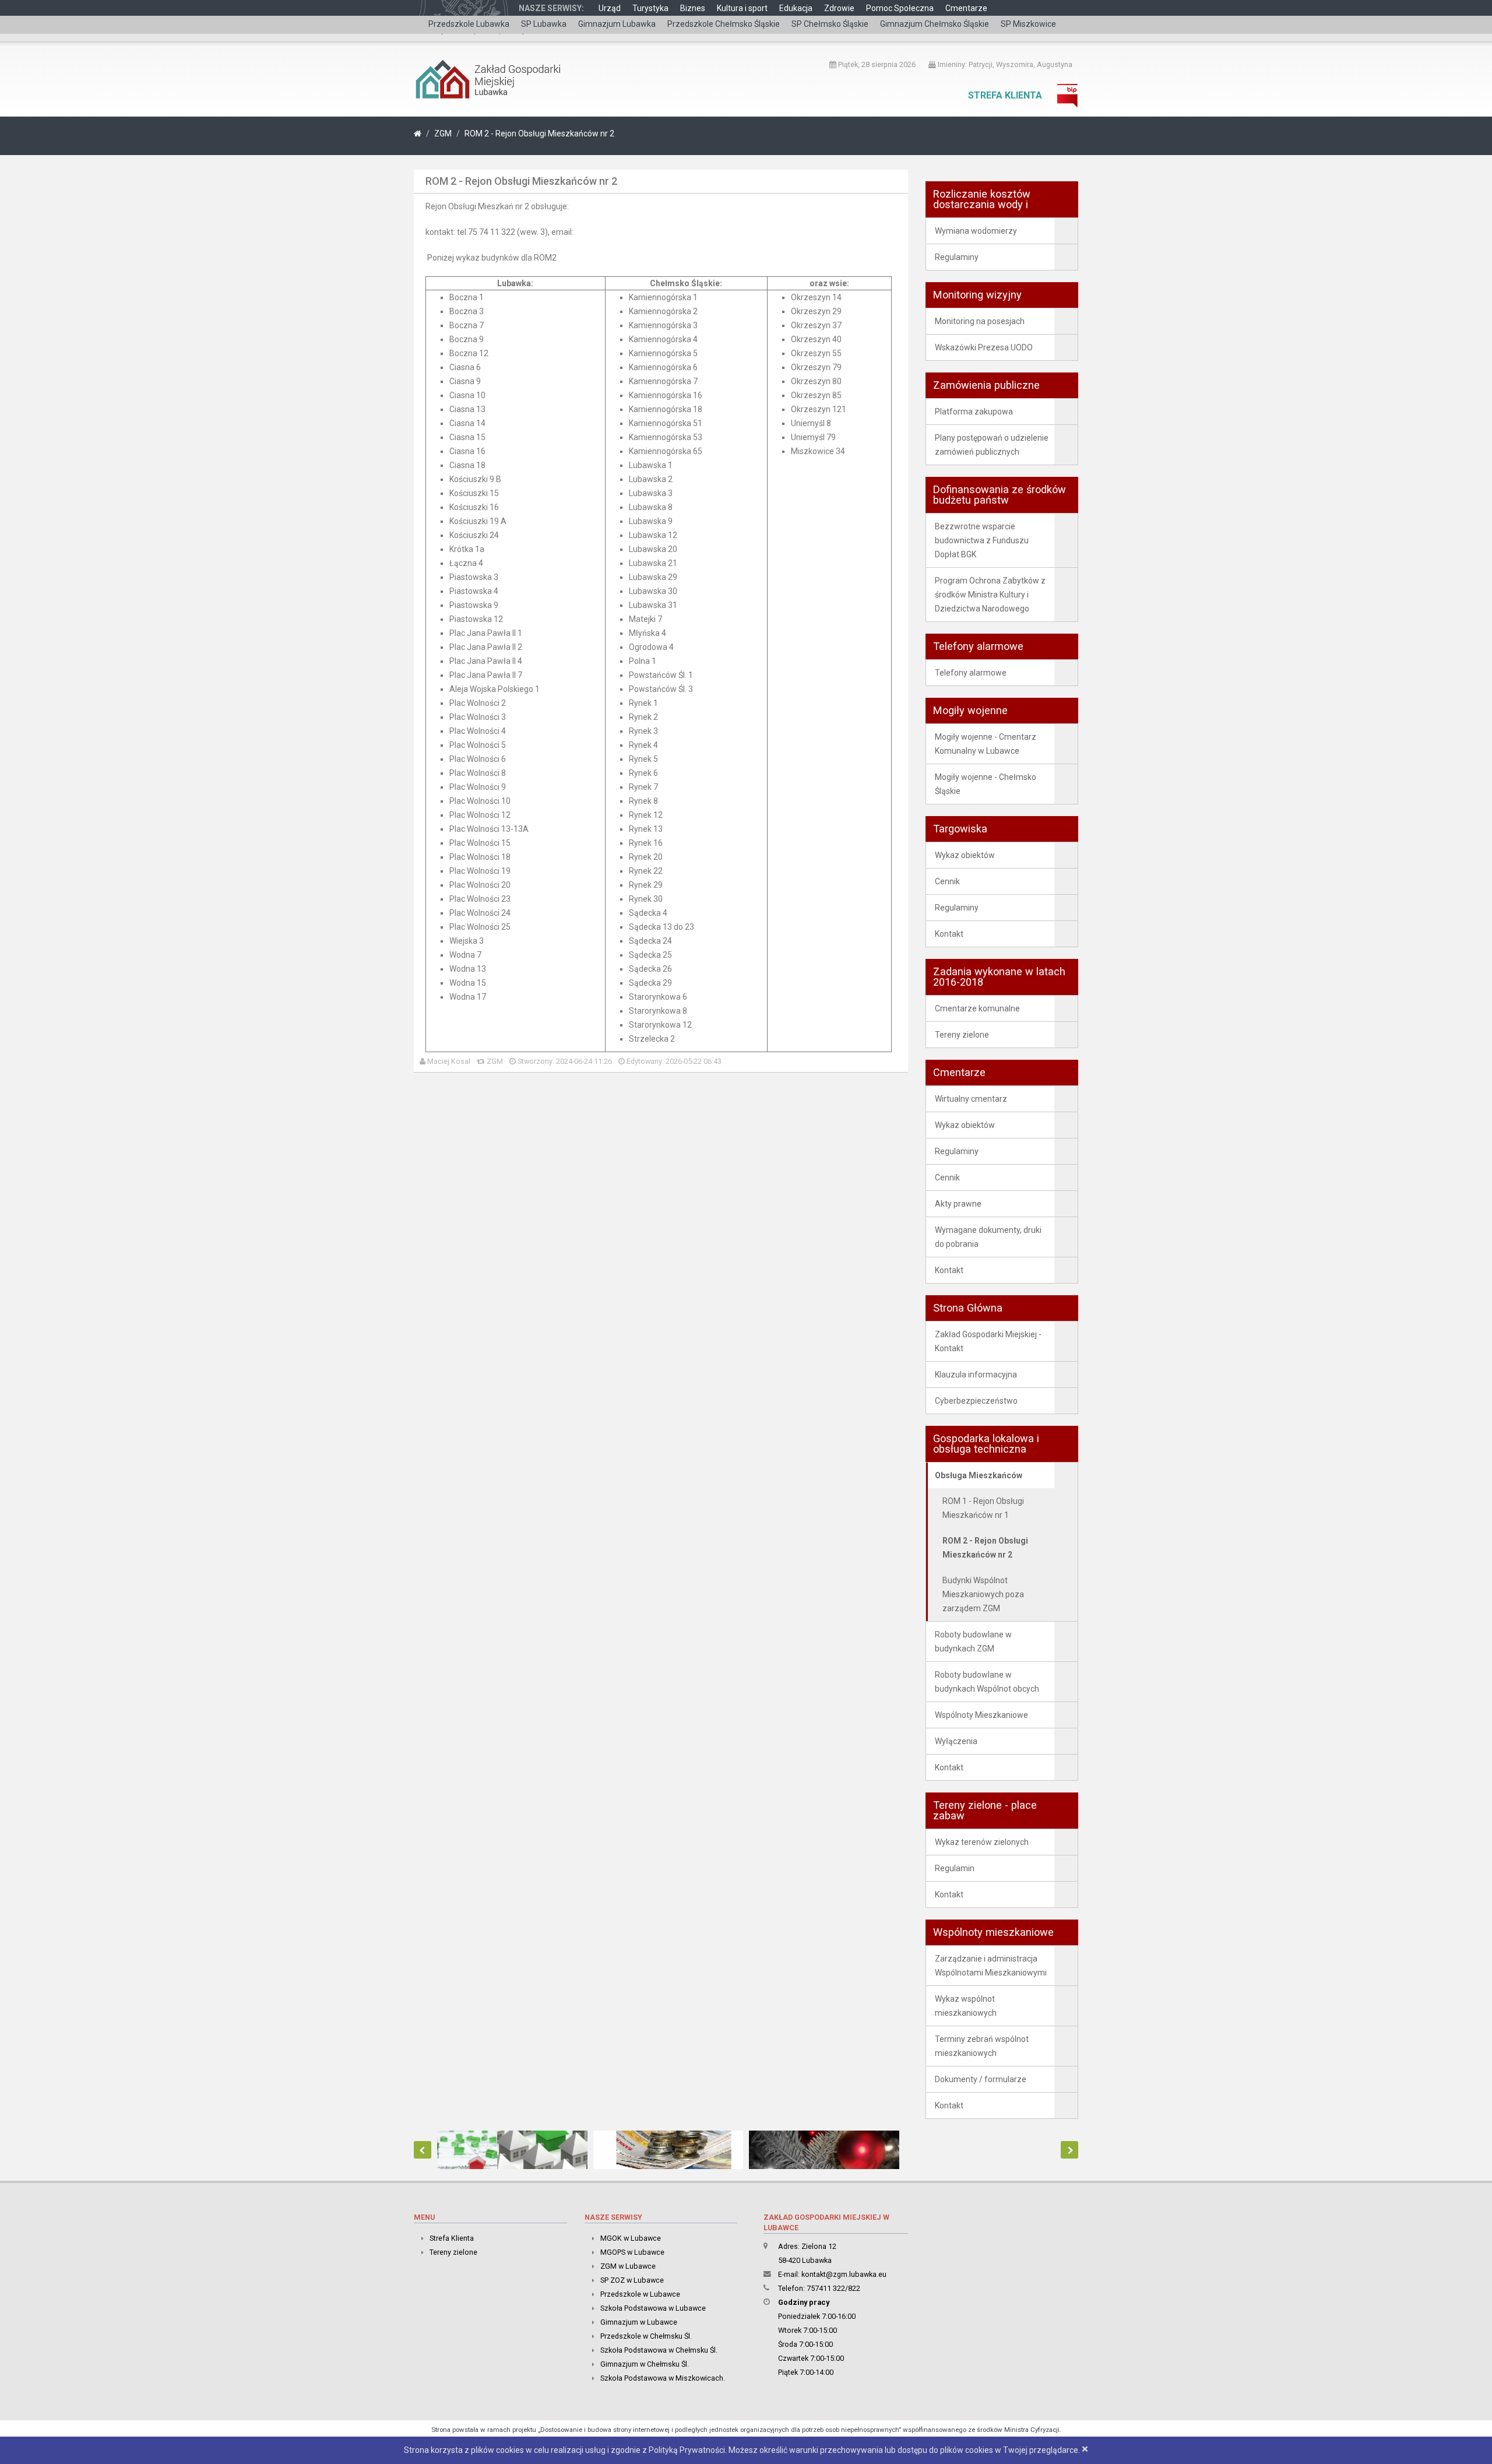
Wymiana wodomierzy (976, 231)
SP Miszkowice (1028, 24)
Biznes (693, 8)
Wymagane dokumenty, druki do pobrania (988, 1237)
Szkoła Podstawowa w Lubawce (653, 2308)
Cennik (947, 881)
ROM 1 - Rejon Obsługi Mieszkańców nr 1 (983, 1508)
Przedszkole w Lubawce (640, 2294)
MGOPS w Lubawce (632, 2252)
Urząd (610, 8)
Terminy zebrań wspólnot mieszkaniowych (982, 2046)
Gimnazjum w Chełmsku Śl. (645, 2364)
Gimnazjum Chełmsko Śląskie (935, 24)
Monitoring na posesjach (980, 321)
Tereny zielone (962, 1035)
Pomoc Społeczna (900, 8)
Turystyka (650, 8)
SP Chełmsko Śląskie (830, 24)
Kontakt (949, 934)
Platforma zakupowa (974, 412)
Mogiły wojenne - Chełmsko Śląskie (986, 784)
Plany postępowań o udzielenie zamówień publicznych (992, 445)
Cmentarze (966, 8)
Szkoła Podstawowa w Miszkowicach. (663, 2378)
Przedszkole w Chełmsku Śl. (646, 2336)
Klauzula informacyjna (976, 1375)
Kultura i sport (742, 8)
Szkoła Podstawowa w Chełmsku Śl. (659, 2350)
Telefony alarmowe (971, 673)
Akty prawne (958, 1204)
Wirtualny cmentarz (971, 1099)
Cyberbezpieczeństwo (976, 1401)
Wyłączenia (956, 1741)
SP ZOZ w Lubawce (632, 2280)
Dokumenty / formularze (981, 2079)
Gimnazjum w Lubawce (639, 2322)
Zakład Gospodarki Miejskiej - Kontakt (988, 1341)
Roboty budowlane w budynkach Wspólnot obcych (987, 1682)
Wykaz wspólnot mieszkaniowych (966, 2006)
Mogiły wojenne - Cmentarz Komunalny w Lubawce (986, 744)
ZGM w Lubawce (628, 2266)
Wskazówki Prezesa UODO (984, 347)
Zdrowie (839, 8)
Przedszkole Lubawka (469, 24)
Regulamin (955, 1868)
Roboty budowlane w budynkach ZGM (973, 1642)
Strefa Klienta (1005, 95)
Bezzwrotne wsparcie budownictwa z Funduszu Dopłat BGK (982, 540)
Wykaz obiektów (965, 855)
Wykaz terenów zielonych (982, 1842)
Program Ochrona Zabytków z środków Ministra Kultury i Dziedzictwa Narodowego (990, 595)
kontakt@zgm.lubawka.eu (844, 2274)
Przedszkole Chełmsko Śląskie (724, 24)
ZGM (443, 133)
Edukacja (796, 8)
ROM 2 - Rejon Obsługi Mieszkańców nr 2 (539, 133)
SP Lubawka (544, 24)
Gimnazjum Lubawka (617, 24)
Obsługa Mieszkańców (979, 1475)
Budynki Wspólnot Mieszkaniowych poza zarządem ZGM (983, 1594)
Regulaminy (957, 257)
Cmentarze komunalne (977, 1008)
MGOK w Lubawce (631, 2238)
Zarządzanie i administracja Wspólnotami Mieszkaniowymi (991, 1966)
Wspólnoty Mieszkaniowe (981, 1715)
